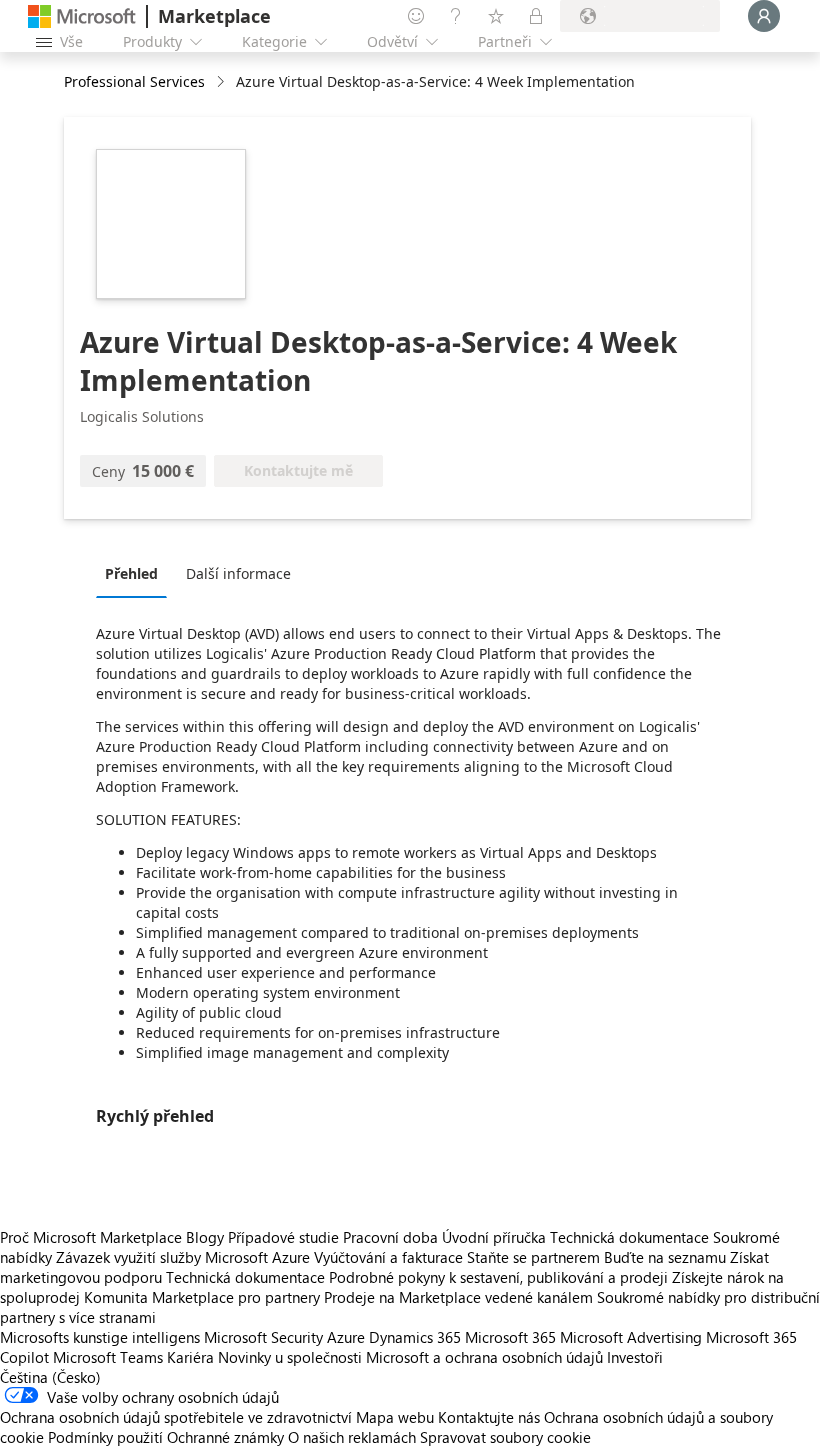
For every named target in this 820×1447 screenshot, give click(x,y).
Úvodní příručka (494, 1237)
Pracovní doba (390, 1237)
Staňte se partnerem (533, 1257)
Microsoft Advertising (631, 1337)
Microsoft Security (263, 1337)
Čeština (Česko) (50, 1377)
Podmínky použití (105, 1437)
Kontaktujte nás (489, 1417)
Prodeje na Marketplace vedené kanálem (458, 1297)
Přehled (131, 573)
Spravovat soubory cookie (505, 1437)
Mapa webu (395, 1417)
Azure (346, 1337)
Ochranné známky (225, 1437)
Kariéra (190, 1357)
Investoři (635, 1357)
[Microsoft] (82, 16)
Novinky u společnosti (290, 1357)
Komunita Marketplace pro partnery (202, 1297)
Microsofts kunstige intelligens (100, 1337)
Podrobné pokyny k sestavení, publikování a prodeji (498, 1277)
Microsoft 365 (510, 1337)
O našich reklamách (352, 1437)
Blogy (205, 1237)
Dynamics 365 (415, 1337)
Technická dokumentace (629, 1237)
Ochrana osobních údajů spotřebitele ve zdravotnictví (176, 1417)
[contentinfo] (222, 82)
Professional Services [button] (134, 81)
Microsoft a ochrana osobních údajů (484, 1357)
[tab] (136, 573)
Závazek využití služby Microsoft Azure (185, 1257)
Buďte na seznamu (665, 1257)
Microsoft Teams (108, 1357)
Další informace (238, 573)
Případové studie (283, 1237)
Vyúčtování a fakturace (388, 1257)
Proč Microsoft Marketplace (91, 1237)
